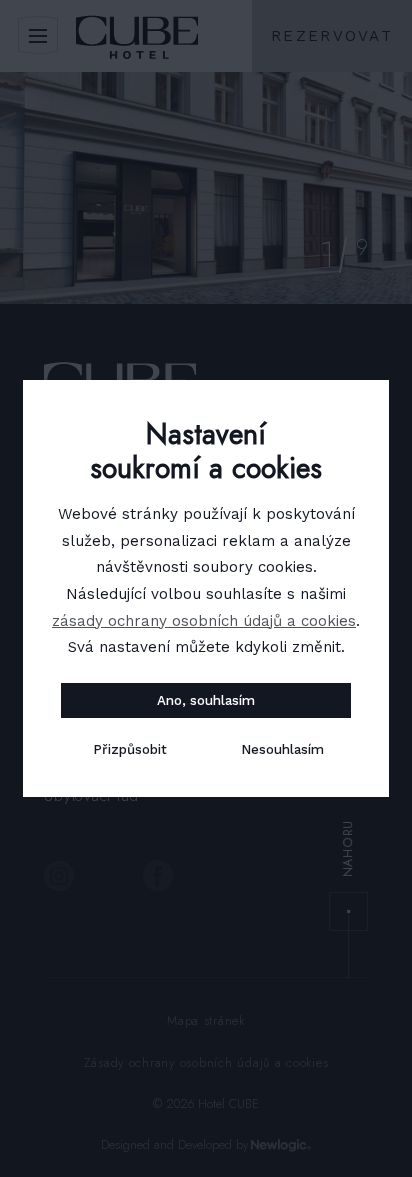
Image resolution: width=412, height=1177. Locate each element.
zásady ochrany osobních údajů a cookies (204, 621)
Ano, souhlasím (206, 700)
